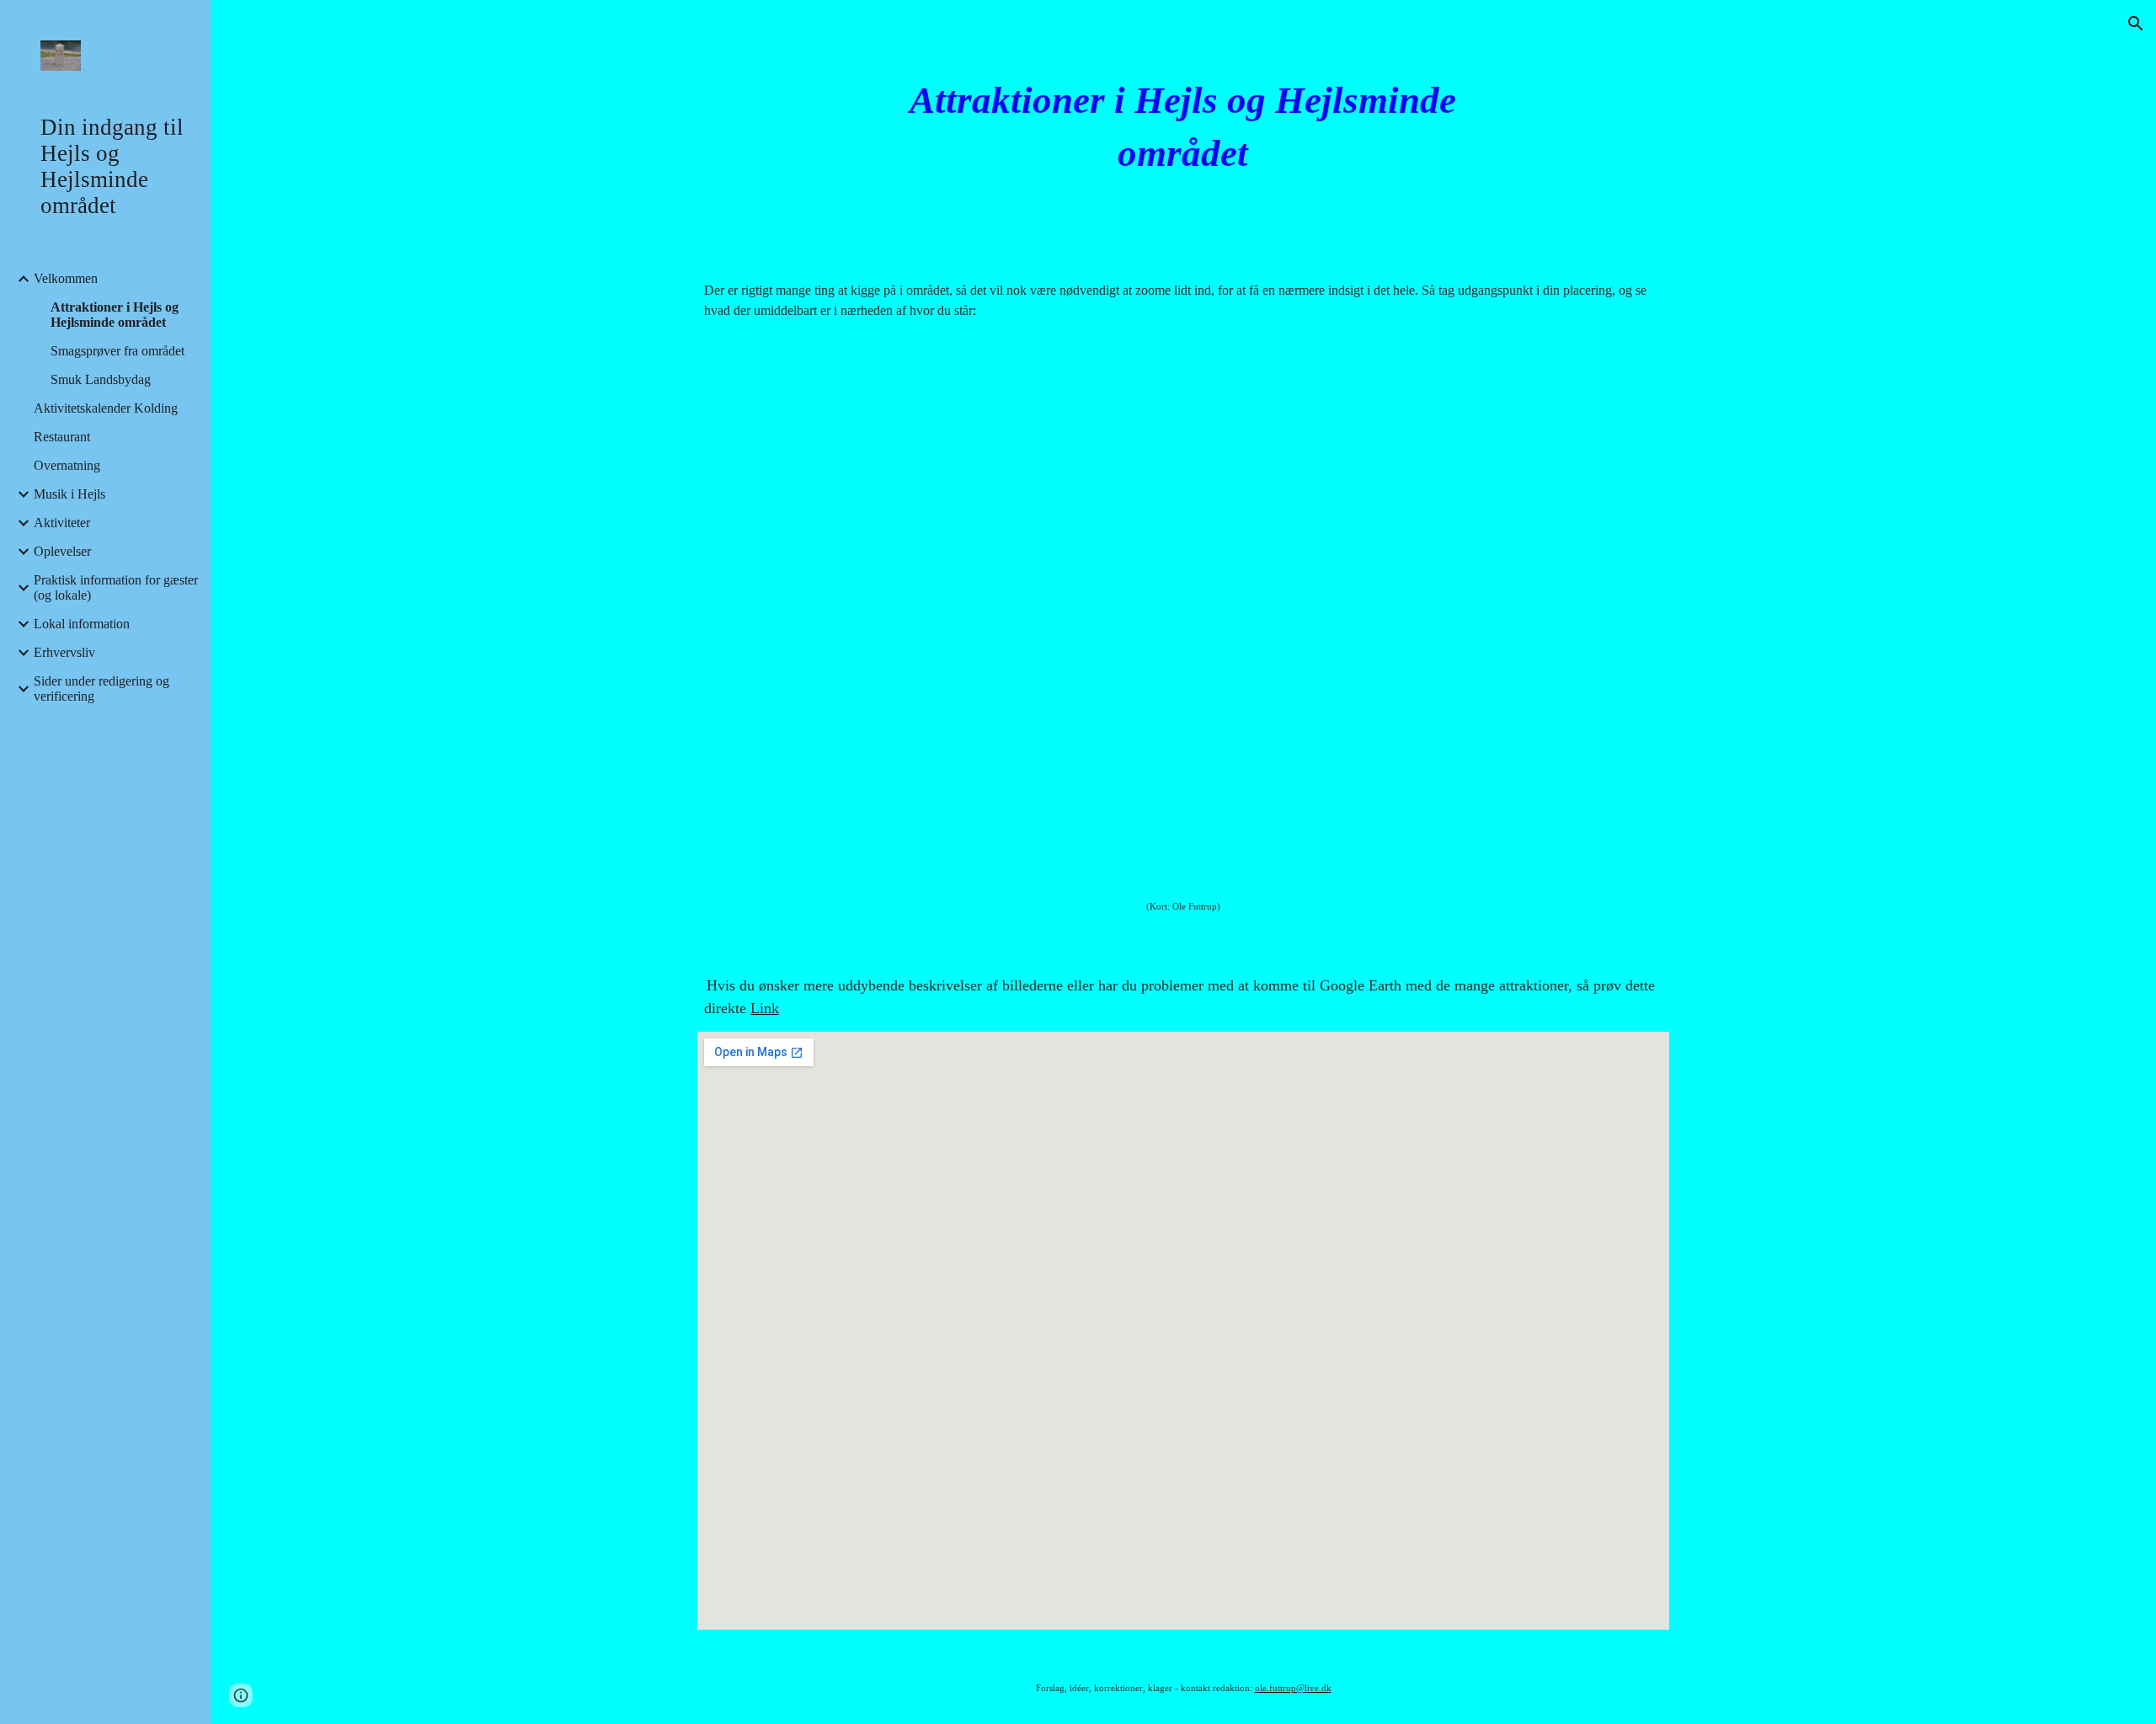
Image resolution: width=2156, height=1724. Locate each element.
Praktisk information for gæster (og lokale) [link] (116, 587)
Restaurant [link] (62, 437)
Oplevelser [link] (62, 551)
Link (765, 1008)
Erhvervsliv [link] (64, 652)
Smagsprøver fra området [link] (117, 351)
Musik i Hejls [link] (69, 494)
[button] (2136, 24)
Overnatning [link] (67, 465)
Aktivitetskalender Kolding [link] (106, 408)
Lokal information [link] (82, 624)
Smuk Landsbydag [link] (101, 379)
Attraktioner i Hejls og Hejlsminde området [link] (115, 315)
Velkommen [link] (66, 278)
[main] (1183, 127)
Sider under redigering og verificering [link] (101, 689)
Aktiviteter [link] (62, 523)
